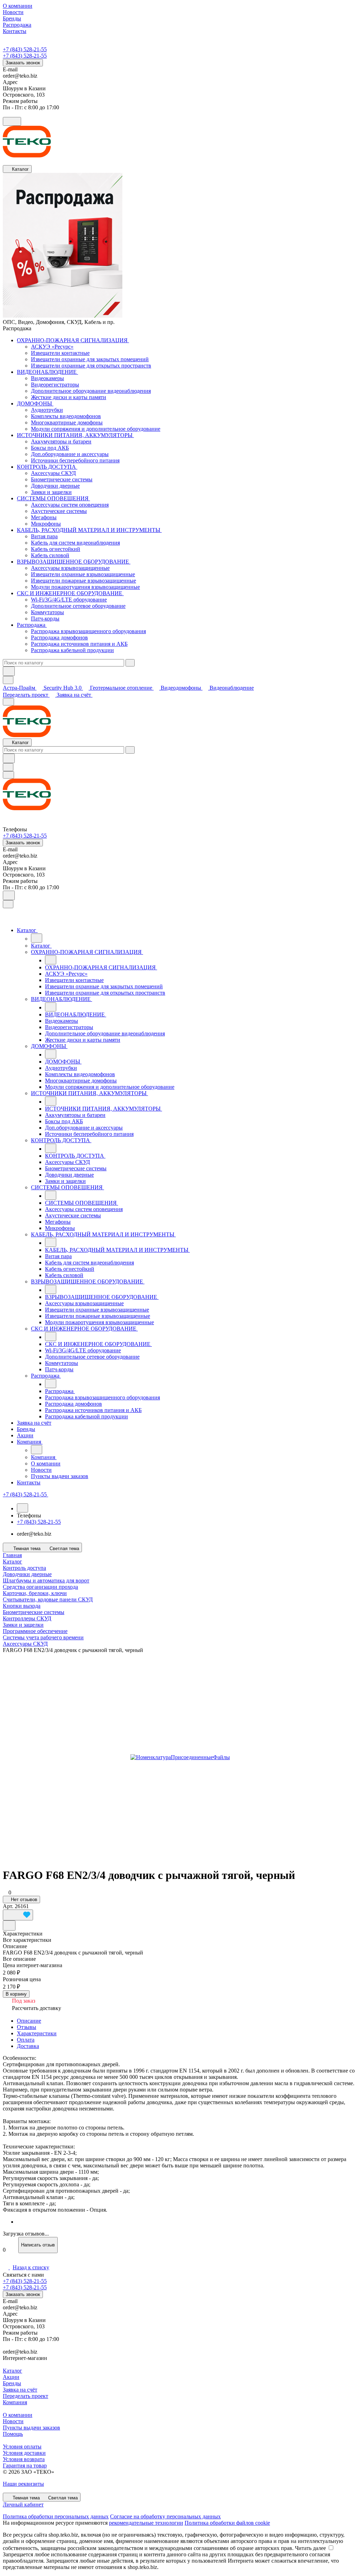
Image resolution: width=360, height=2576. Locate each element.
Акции (11, 2377)
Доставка (28, 2046)
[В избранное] (18, 1915)
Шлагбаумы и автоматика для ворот (46, 1580)
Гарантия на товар (25, 2466)
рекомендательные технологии (146, 2523)
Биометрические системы (34, 1612)
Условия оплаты (22, 2447)
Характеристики (37, 2033)
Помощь (13, 2434)
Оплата (26, 2040)
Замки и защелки (23, 1625)
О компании (18, 2415)
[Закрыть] (8, 904)
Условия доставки (24, 2453)
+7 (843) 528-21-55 (25, 49)
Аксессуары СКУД (25, 1644)
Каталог (12, 2371)
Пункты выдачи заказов (31, 2428)
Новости (13, 2421)
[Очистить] (130, 663)
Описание (29, 2021)
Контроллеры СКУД (27, 1618)
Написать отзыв (38, 2245)
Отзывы (27, 2027)
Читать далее (310, 2548)
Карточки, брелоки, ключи (35, 1593)
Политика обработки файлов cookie (227, 2523)
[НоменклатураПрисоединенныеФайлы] (180, 1757)
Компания (15, 2402)
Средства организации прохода (40, 1587)
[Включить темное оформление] (12, 121)
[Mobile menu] (8, 775)
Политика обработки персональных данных (56, 2516)
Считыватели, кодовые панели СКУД (48, 1599)
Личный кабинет (23, 2505)
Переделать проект (26, 695)
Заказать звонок (23, 63)
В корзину (16, 1994)
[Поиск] (9, 895)
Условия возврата (24, 2459)
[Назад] (37, 938)
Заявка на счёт (75, 695)
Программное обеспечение (35, 1631)
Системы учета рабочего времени (43, 1637)
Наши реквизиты (23, 2484)
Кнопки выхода (22, 1606)
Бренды (12, 2383)
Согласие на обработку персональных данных (165, 2516)
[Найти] (9, 671)
